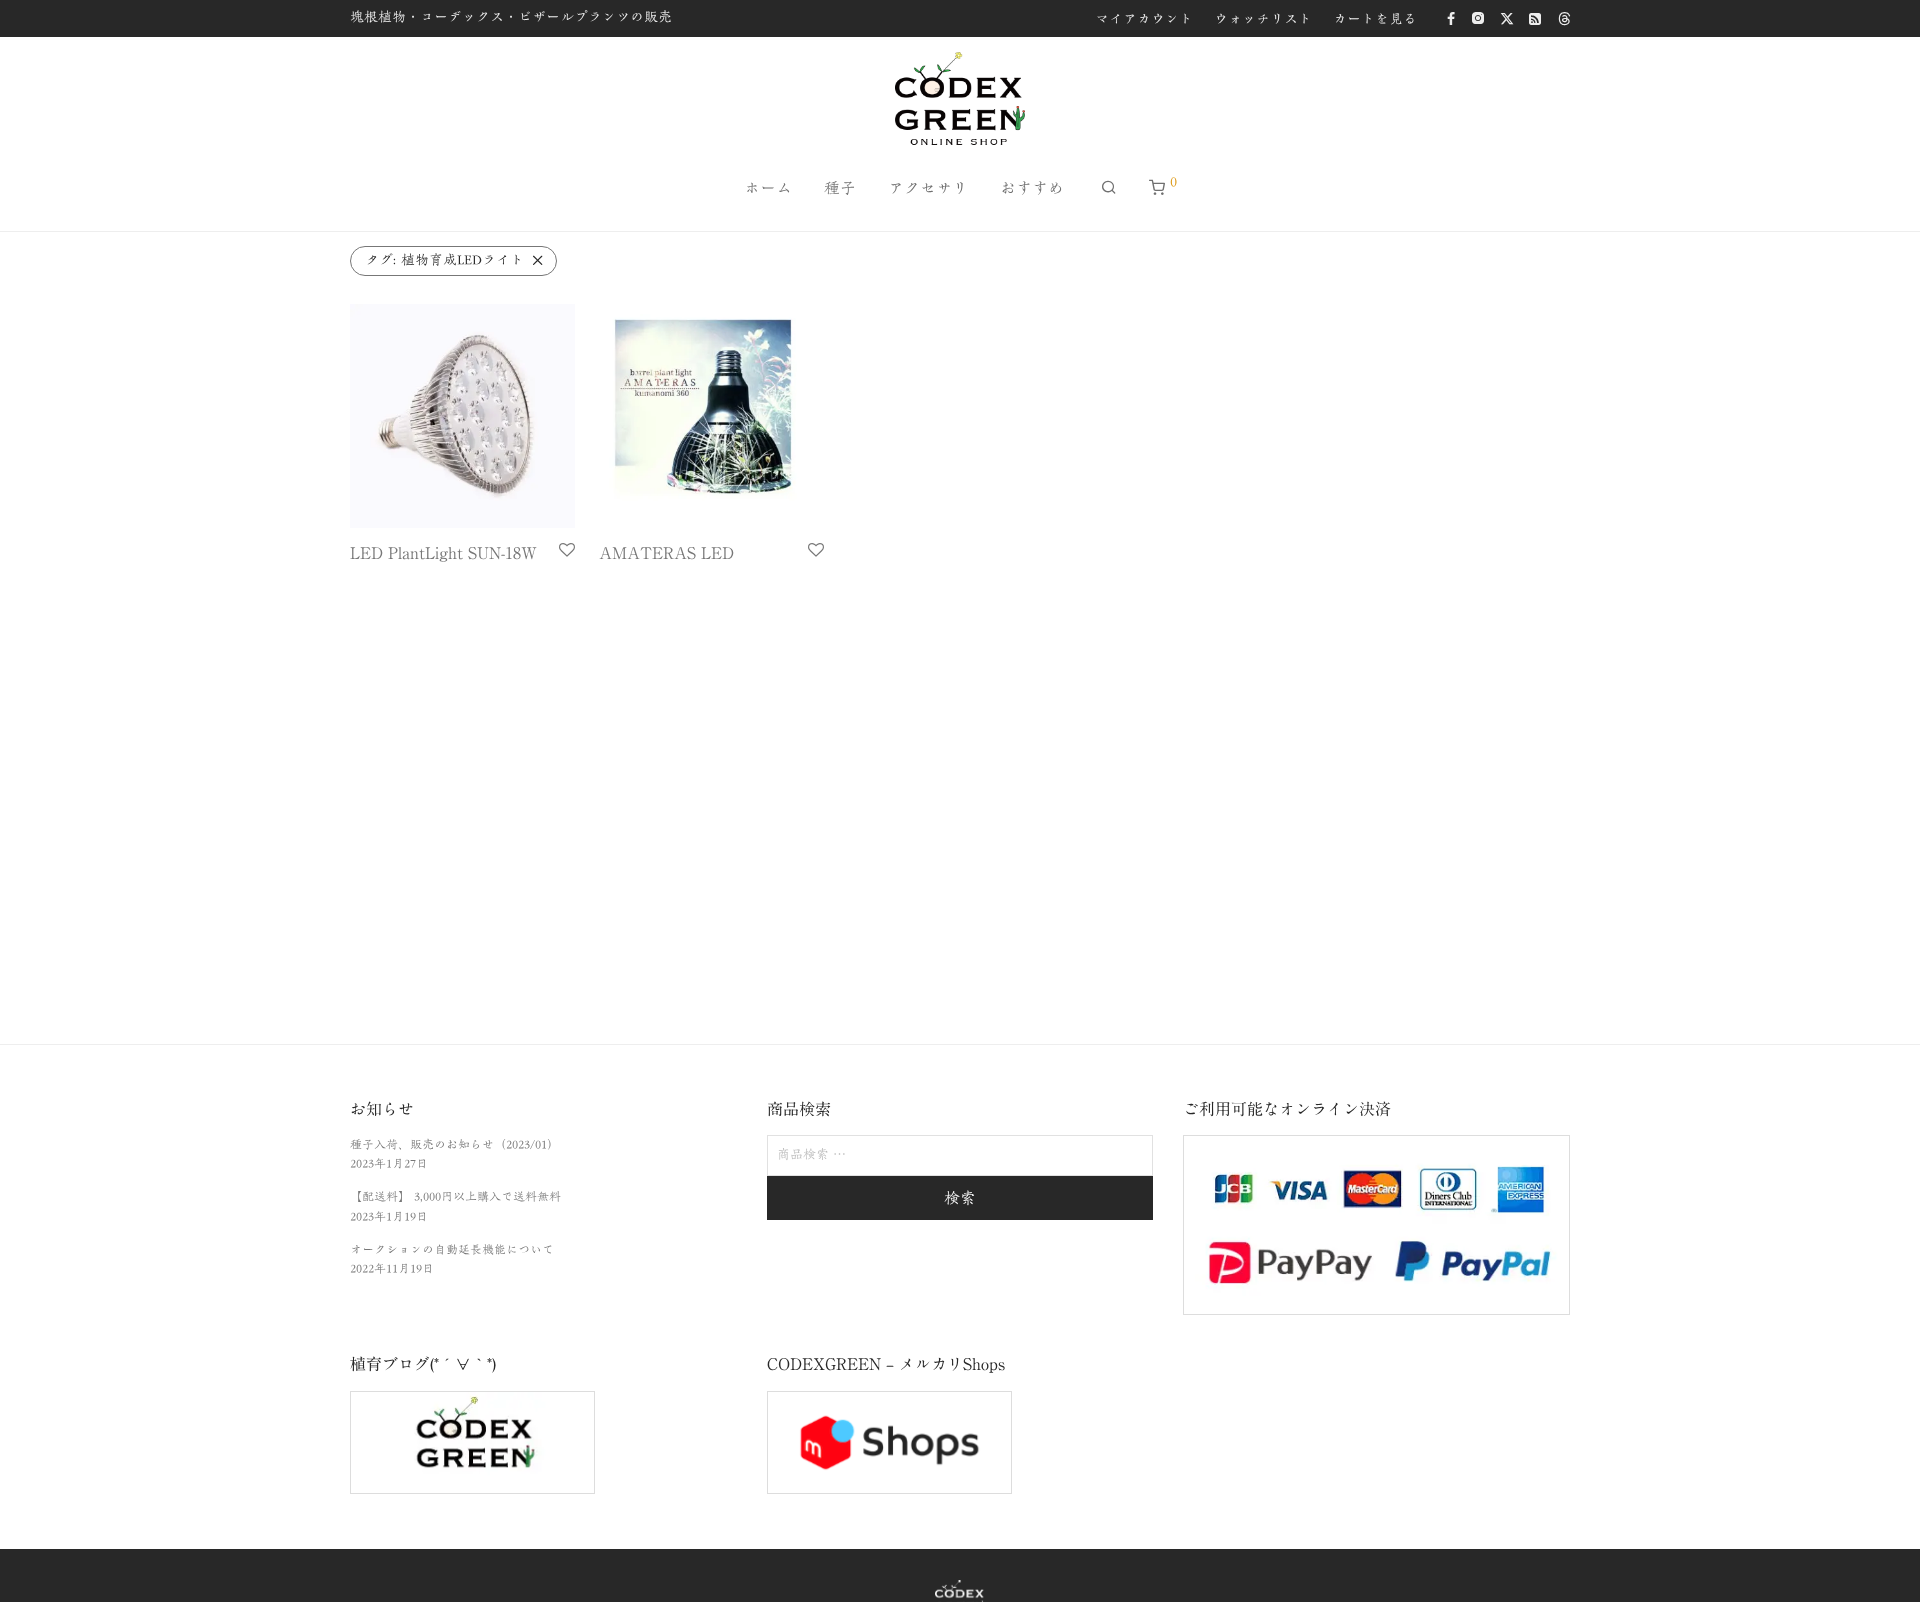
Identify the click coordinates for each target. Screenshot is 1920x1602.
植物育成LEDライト (444, 260)
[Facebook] (1451, 17)
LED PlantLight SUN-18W (443, 553)
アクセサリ (928, 188)
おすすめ (1032, 188)
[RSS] (1536, 17)
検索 (960, 1198)
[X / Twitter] (1507, 17)
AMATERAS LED (666, 553)
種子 (840, 188)
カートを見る (1375, 19)
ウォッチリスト (1263, 19)
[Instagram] (1477, 17)
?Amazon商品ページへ (412, 580)
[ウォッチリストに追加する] (567, 551)
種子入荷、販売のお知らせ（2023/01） (454, 1144)
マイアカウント (1144, 19)
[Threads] (1564, 17)
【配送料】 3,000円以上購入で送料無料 (455, 1196)
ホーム (768, 188)
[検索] (1109, 187)
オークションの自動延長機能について (452, 1249)
